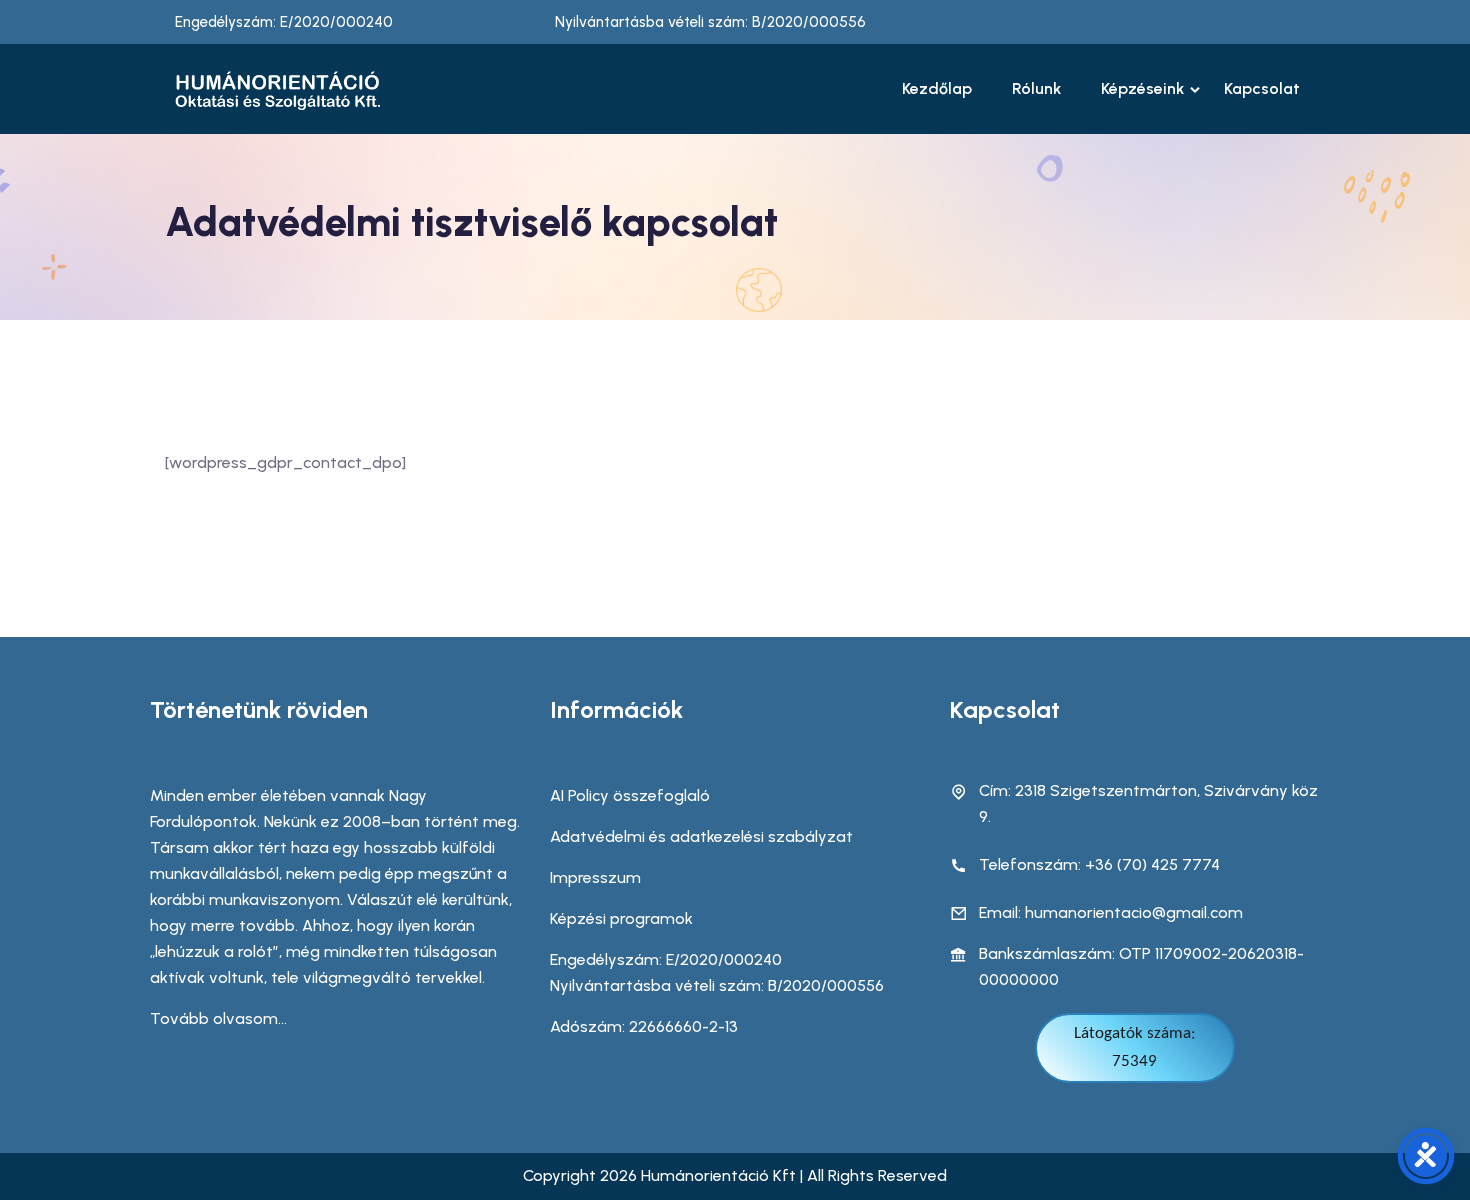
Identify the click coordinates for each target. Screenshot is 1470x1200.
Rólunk (1036, 88)
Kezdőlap (937, 88)
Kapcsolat (1262, 88)
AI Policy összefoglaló (630, 795)
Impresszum (595, 877)
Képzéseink (1142, 88)
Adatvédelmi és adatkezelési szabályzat (701, 836)
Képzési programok (621, 918)
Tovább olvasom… (218, 1018)
